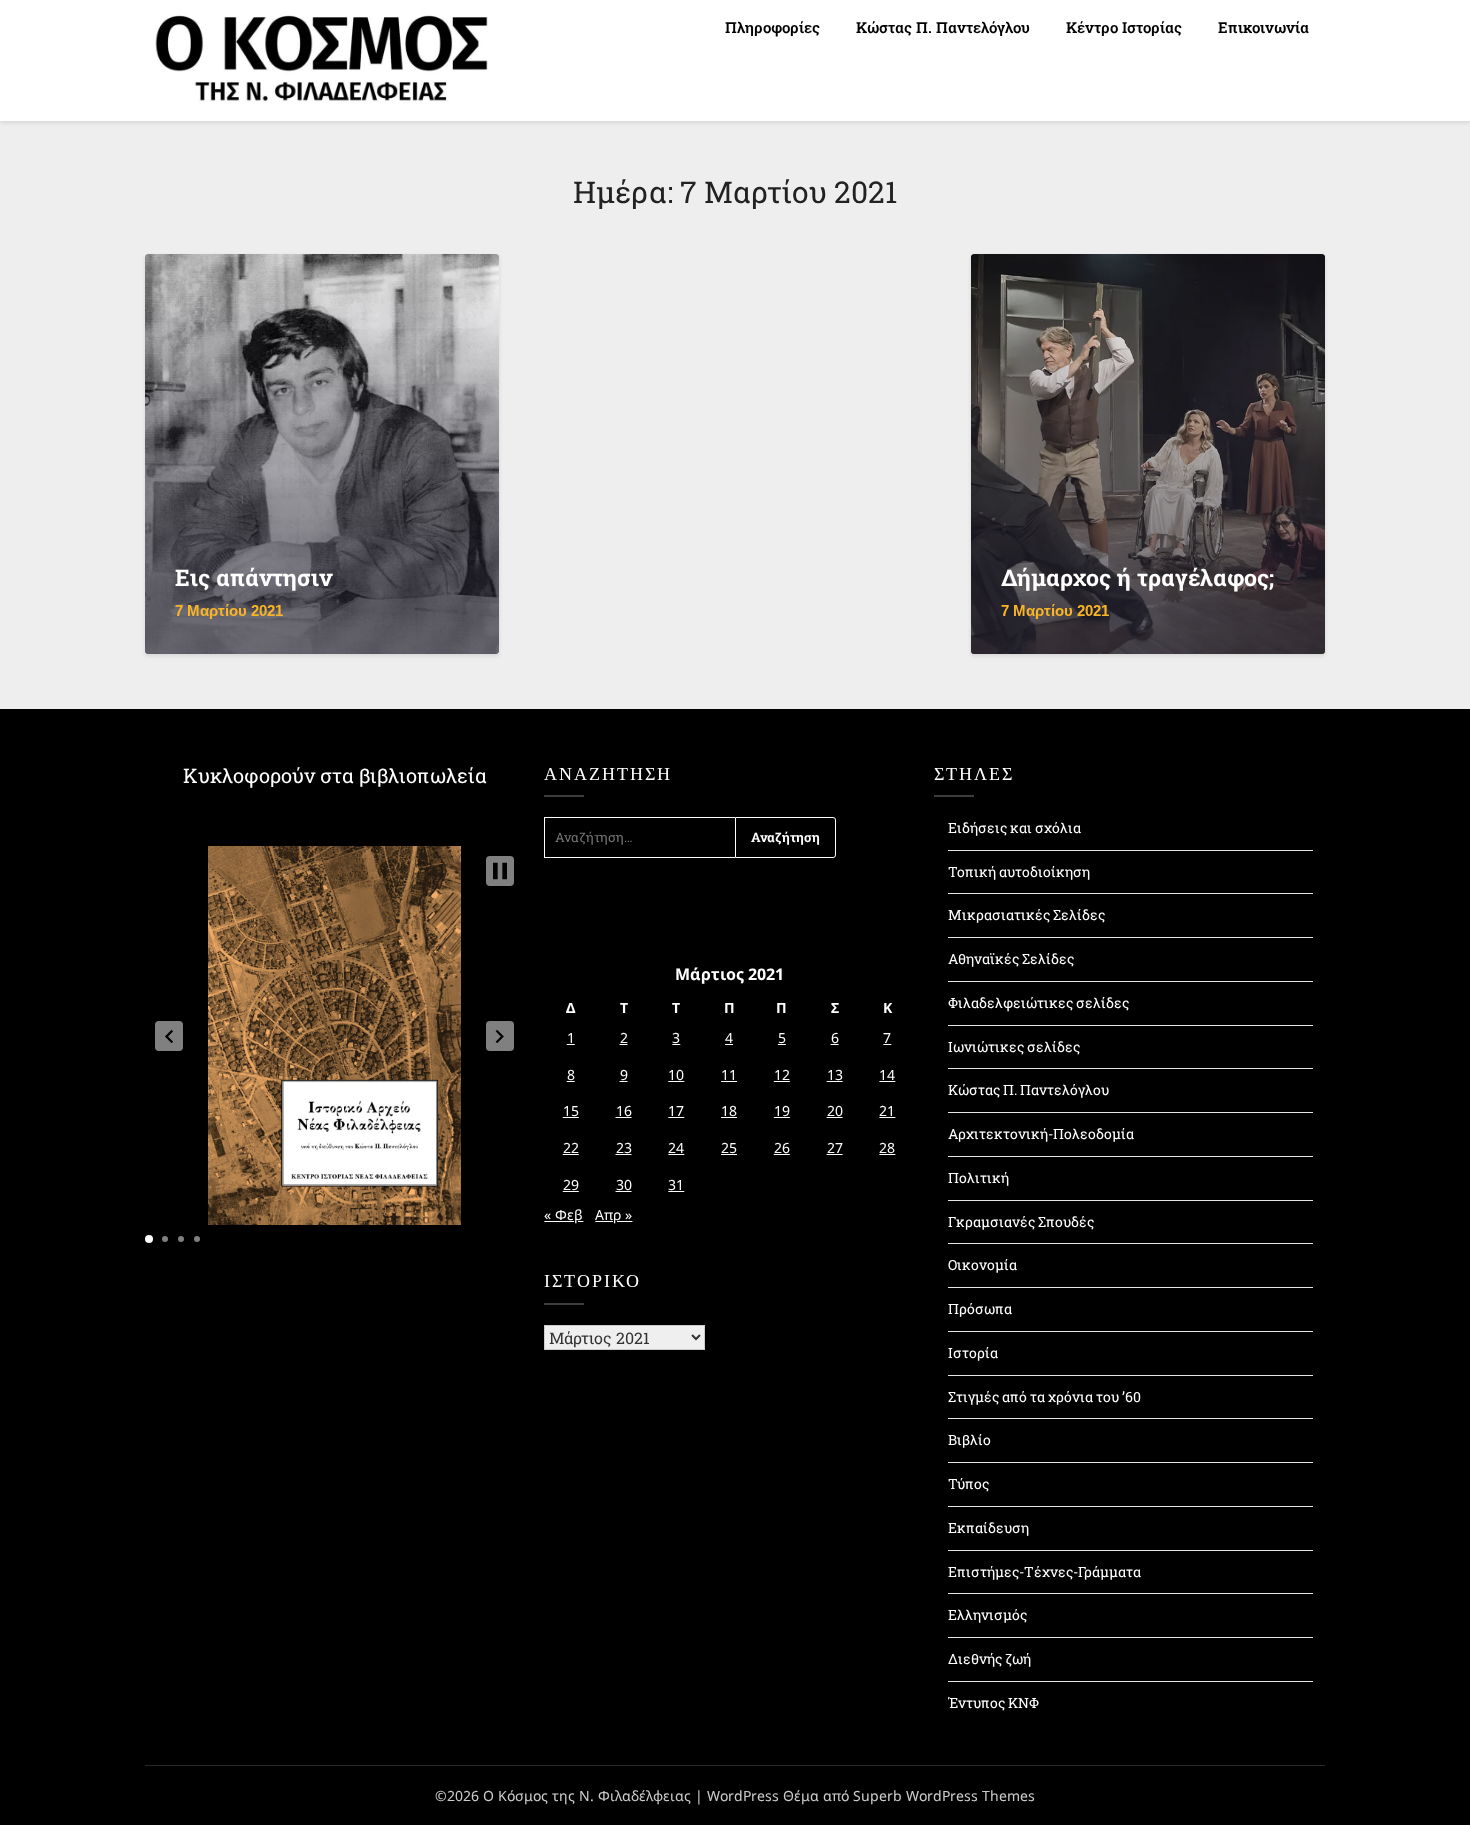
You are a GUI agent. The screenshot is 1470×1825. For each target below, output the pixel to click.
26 (782, 1147)
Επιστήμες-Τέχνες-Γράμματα (1044, 1571)
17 (676, 1110)
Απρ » (613, 1214)
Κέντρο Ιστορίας (1124, 27)
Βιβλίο (969, 1439)
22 (571, 1147)
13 (835, 1074)
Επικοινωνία (1263, 27)
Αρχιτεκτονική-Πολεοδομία (1041, 1133)
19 (782, 1110)
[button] (169, 1036)
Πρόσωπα (980, 1308)
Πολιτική (978, 1177)
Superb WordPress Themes (944, 1795)
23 (624, 1147)
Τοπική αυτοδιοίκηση (1019, 871)
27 (835, 1147)
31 (676, 1184)
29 (571, 1184)
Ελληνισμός (987, 1614)
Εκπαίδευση (988, 1527)
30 (624, 1184)
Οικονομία (982, 1264)
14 (887, 1074)
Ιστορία (973, 1352)
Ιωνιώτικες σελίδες (1014, 1046)
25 (729, 1147)
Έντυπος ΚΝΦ (993, 1702)
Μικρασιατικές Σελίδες (1026, 914)
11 (729, 1074)
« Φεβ (563, 1214)
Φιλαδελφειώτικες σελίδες (1038, 1002)
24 (676, 1147)
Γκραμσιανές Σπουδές (1021, 1221)
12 (782, 1074)
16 (624, 1110)
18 (729, 1110)
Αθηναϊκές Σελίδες (1011, 958)
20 (835, 1110)
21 (887, 1110)
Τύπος (968, 1483)
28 (887, 1147)
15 (571, 1110)
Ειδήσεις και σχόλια (1014, 827)
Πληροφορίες (772, 27)
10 (676, 1074)
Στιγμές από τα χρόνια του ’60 (1044, 1396)
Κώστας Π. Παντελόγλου (943, 27)
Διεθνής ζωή (989, 1658)
